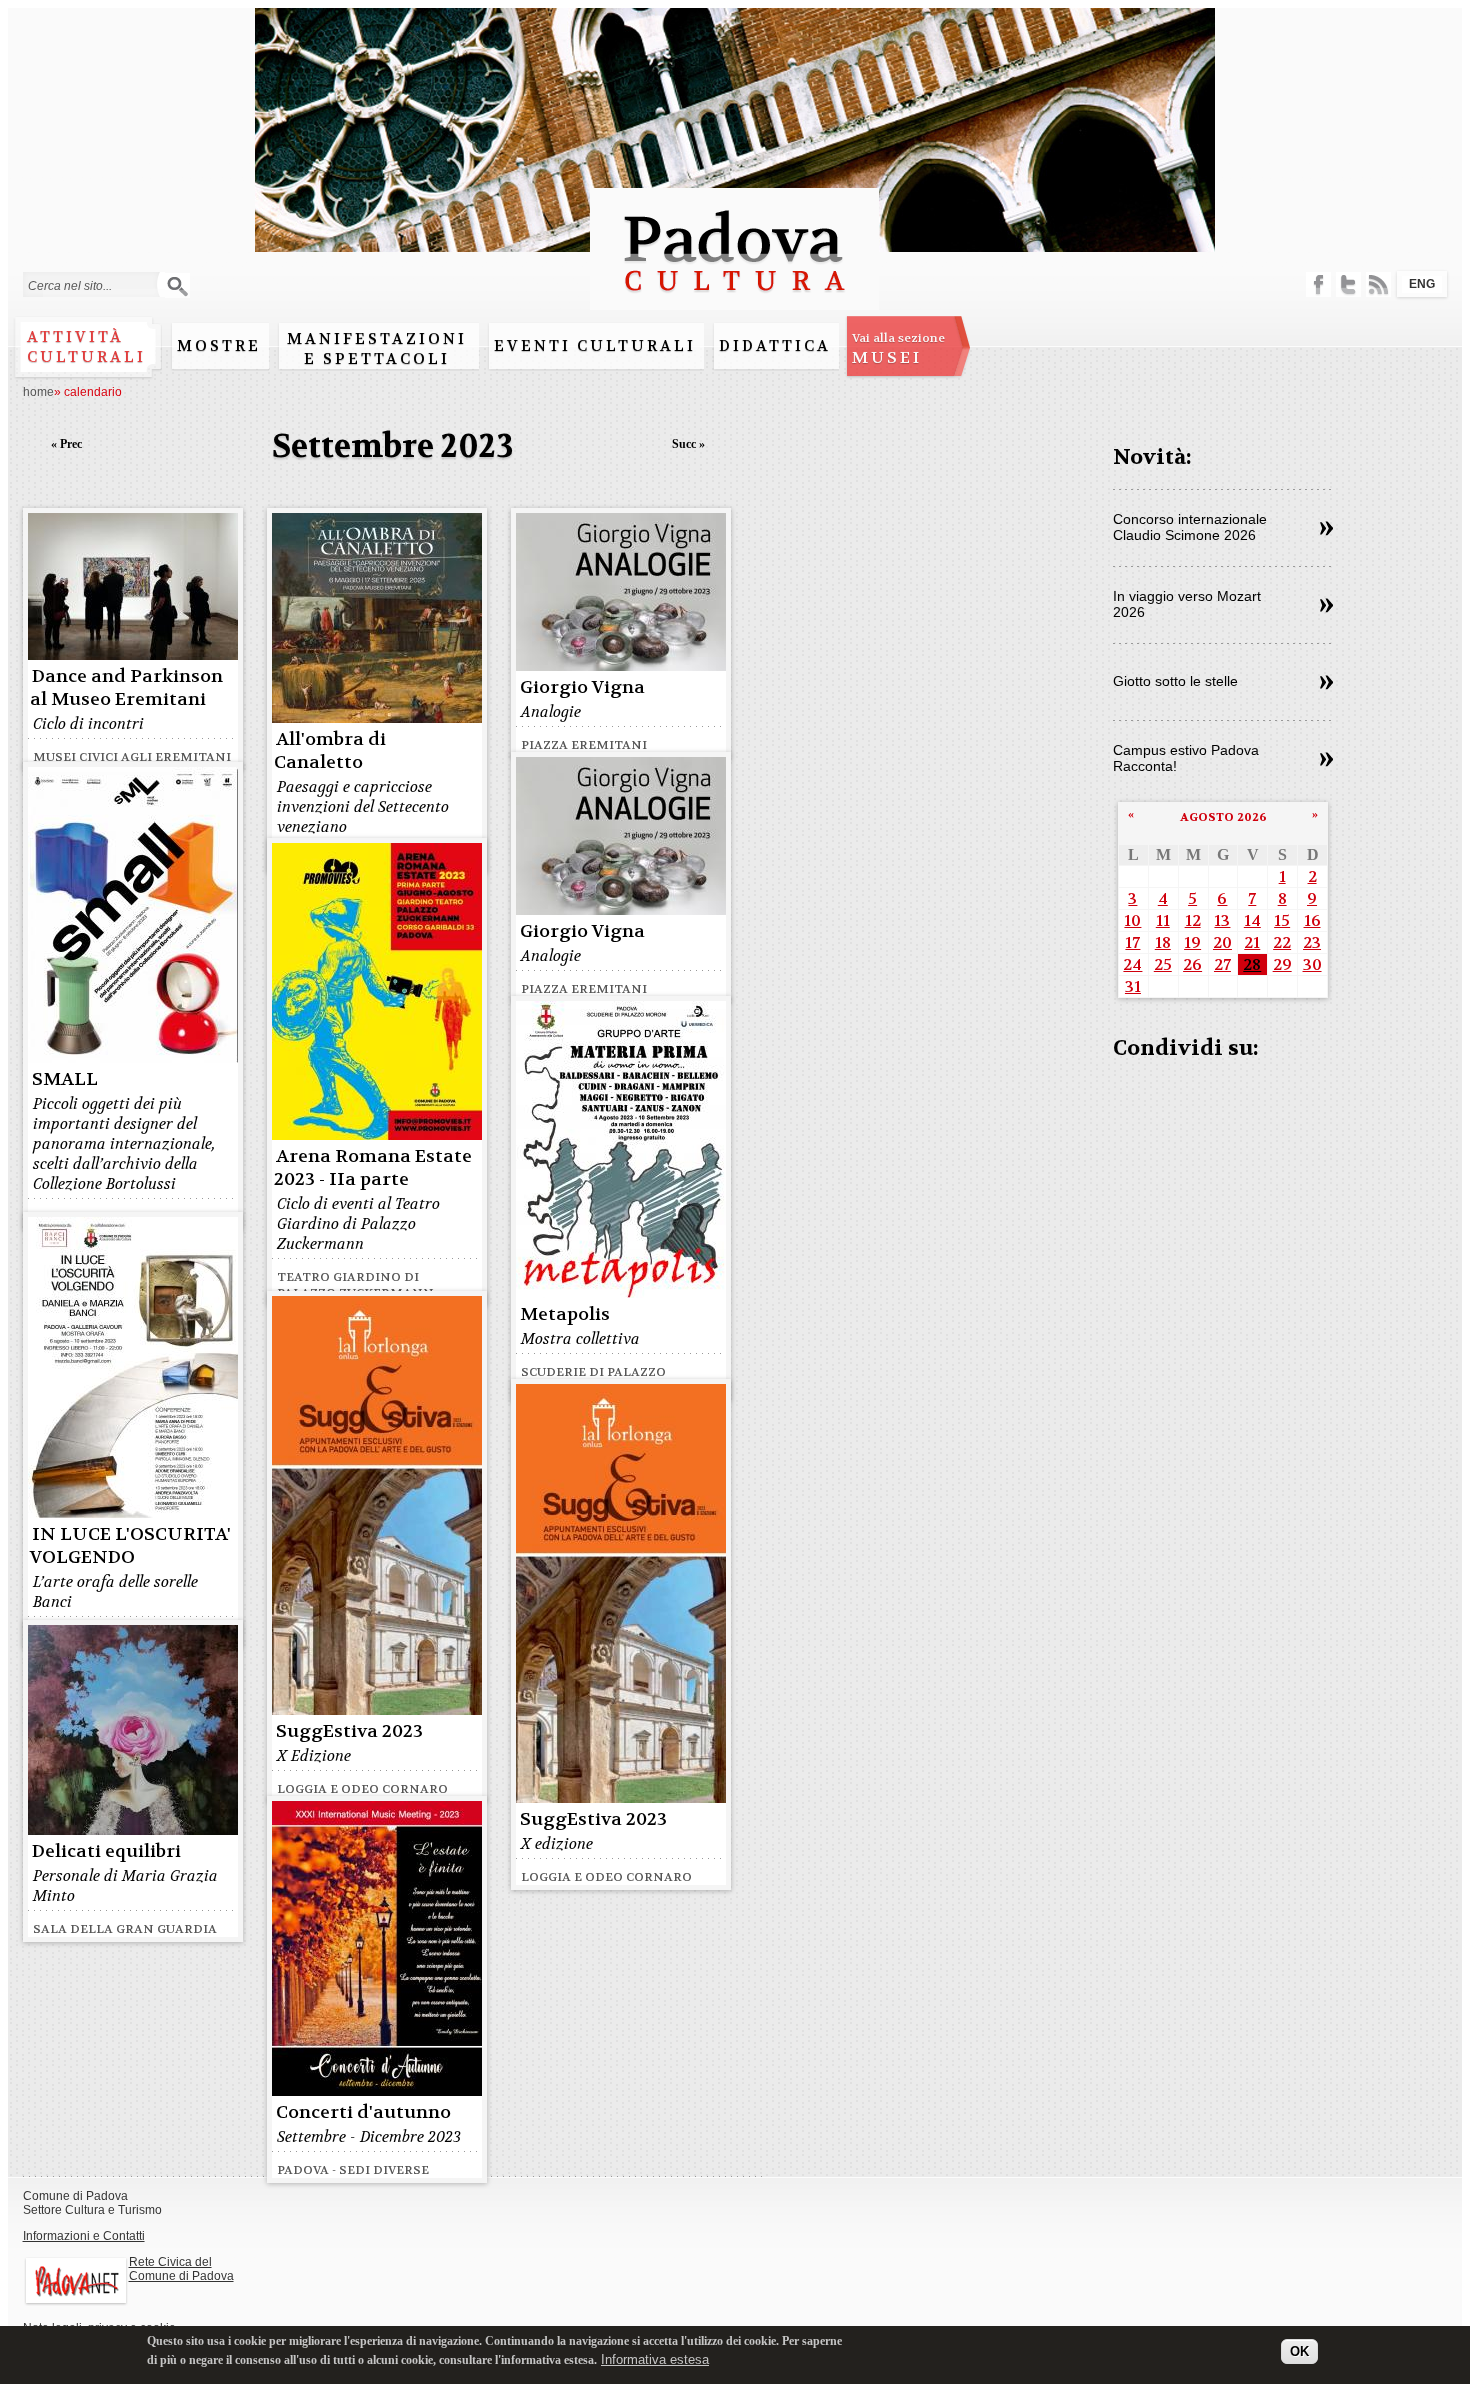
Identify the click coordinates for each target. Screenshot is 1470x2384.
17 (1132, 942)
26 (1192, 964)
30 (1312, 964)
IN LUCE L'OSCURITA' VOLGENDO (130, 1546)
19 (1192, 942)
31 (1133, 986)
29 (1282, 964)
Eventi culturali (595, 346)
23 (1312, 942)
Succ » (688, 444)
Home (38, 392)
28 (1252, 964)
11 (1163, 920)
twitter (1348, 284)
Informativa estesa (655, 2358)
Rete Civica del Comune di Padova (181, 2269)
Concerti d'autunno (363, 2112)
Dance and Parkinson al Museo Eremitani (126, 688)
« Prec (66, 444)
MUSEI (898, 349)
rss (1378, 284)
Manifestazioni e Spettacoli (377, 349)
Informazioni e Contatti (84, 2236)
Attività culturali (86, 347)
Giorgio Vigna (582, 687)
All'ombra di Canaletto (330, 751)
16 (1312, 920)
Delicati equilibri (106, 1851)
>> (1326, 529)
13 (1222, 920)
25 (1163, 964)
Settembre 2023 (393, 446)
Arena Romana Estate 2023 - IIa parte (373, 1168)
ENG (1422, 284)
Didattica (775, 346)
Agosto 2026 (1223, 817)
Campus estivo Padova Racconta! (1186, 758)
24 (1132, 964)
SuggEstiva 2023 (349, 1731)
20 (1222, 942)
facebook (1318, 284)
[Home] (734, 300)
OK (1299, 2351)
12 (1193, 920)
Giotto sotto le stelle (1175, 681)
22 (1282, 942)
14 (1252, 920)
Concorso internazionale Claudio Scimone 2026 (1190, 527)
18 (1163, 942)
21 (1252, 942)
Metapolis (565, 1314)
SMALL (65, 1079)
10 (1132, 920)
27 (1222, 964)
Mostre (219, 346)
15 (1282, 920)
